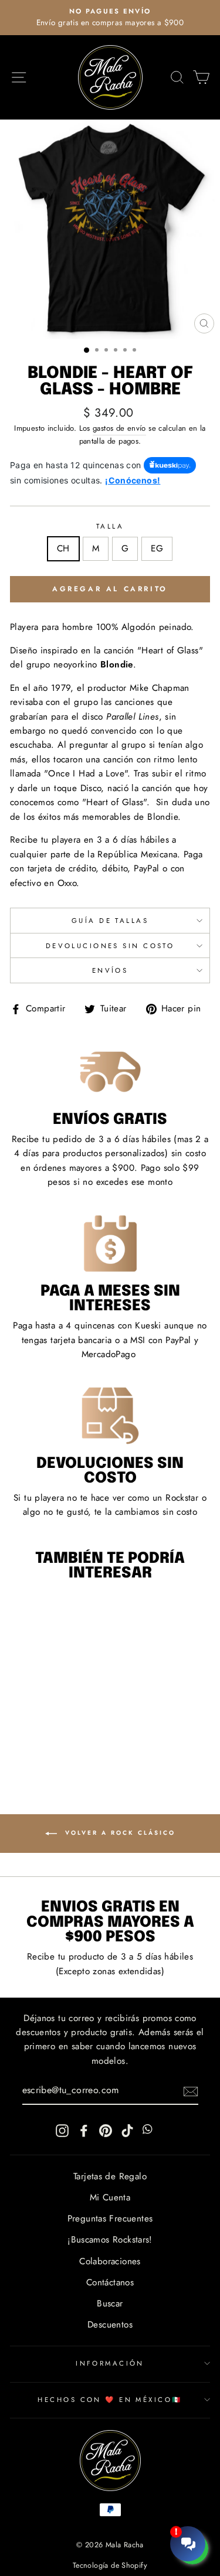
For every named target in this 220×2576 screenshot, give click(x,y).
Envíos (110, 970)
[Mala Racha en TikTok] (127, 2129)
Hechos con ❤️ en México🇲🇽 (110, 2400)
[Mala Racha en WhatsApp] (149, 2129)
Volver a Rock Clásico (119, 1833)
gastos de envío (119, 428)
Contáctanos (110, 2282)
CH (63, 548)
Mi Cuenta (110, 2197)
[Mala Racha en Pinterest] (106, 2129)
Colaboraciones (110, 2261)
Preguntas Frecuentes (110, 2219)
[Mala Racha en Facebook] (84, 2129)
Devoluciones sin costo (110, 946)
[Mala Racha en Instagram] (62, 2129)
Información (110, 2363)
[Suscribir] (191, 2091)
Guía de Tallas (110, 921)
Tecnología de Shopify (110, 2565)
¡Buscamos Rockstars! (110, 2240)
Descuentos (110, 2325)
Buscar (110, 2304)
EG (157, 548)
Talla (110, 526)
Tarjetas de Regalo (110, 2176)
